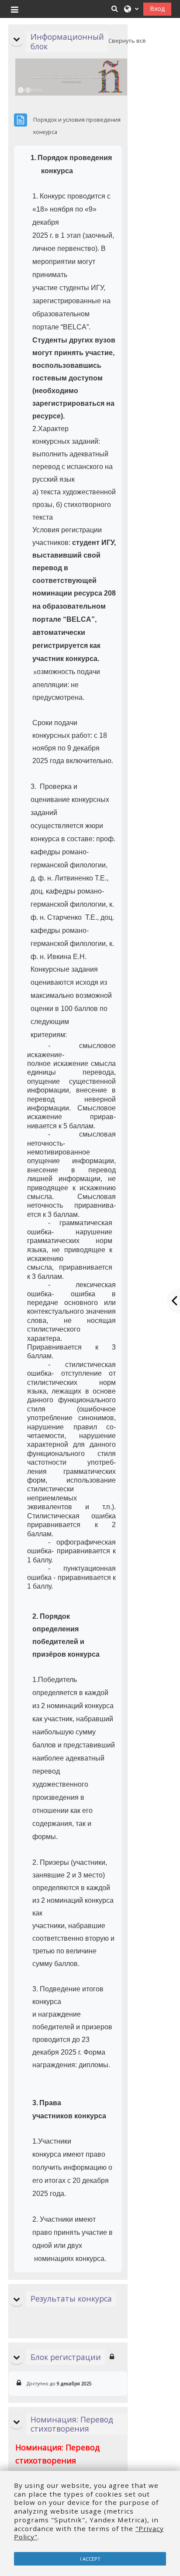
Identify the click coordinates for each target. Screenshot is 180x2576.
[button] (115, 9)
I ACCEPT (90, 2559)
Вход (157, 9)
